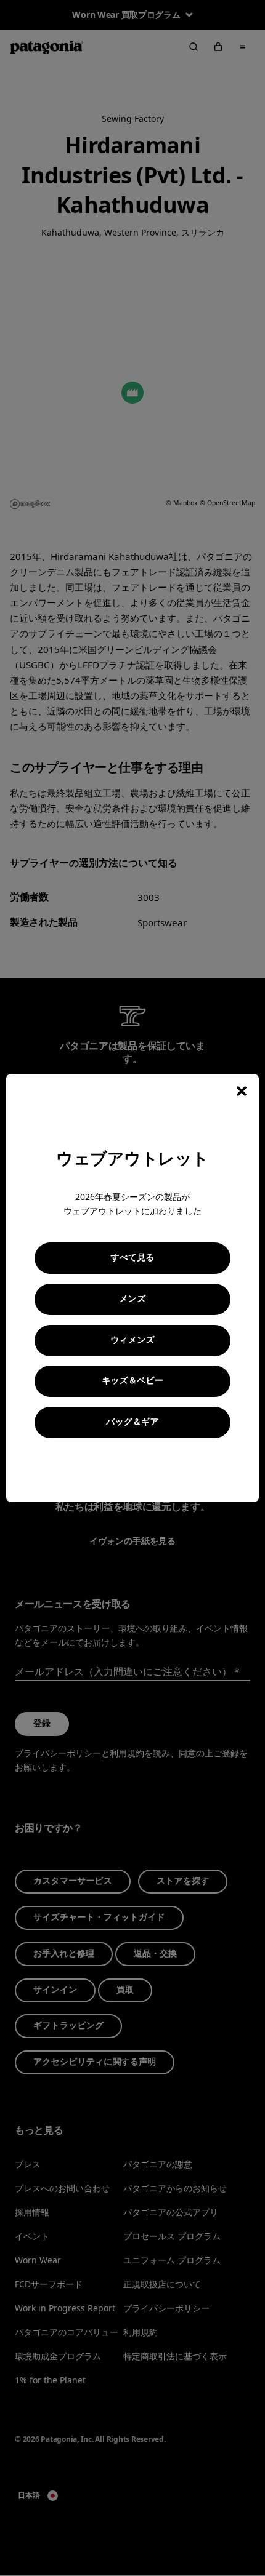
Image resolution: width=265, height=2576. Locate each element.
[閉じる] (242, 1091)
